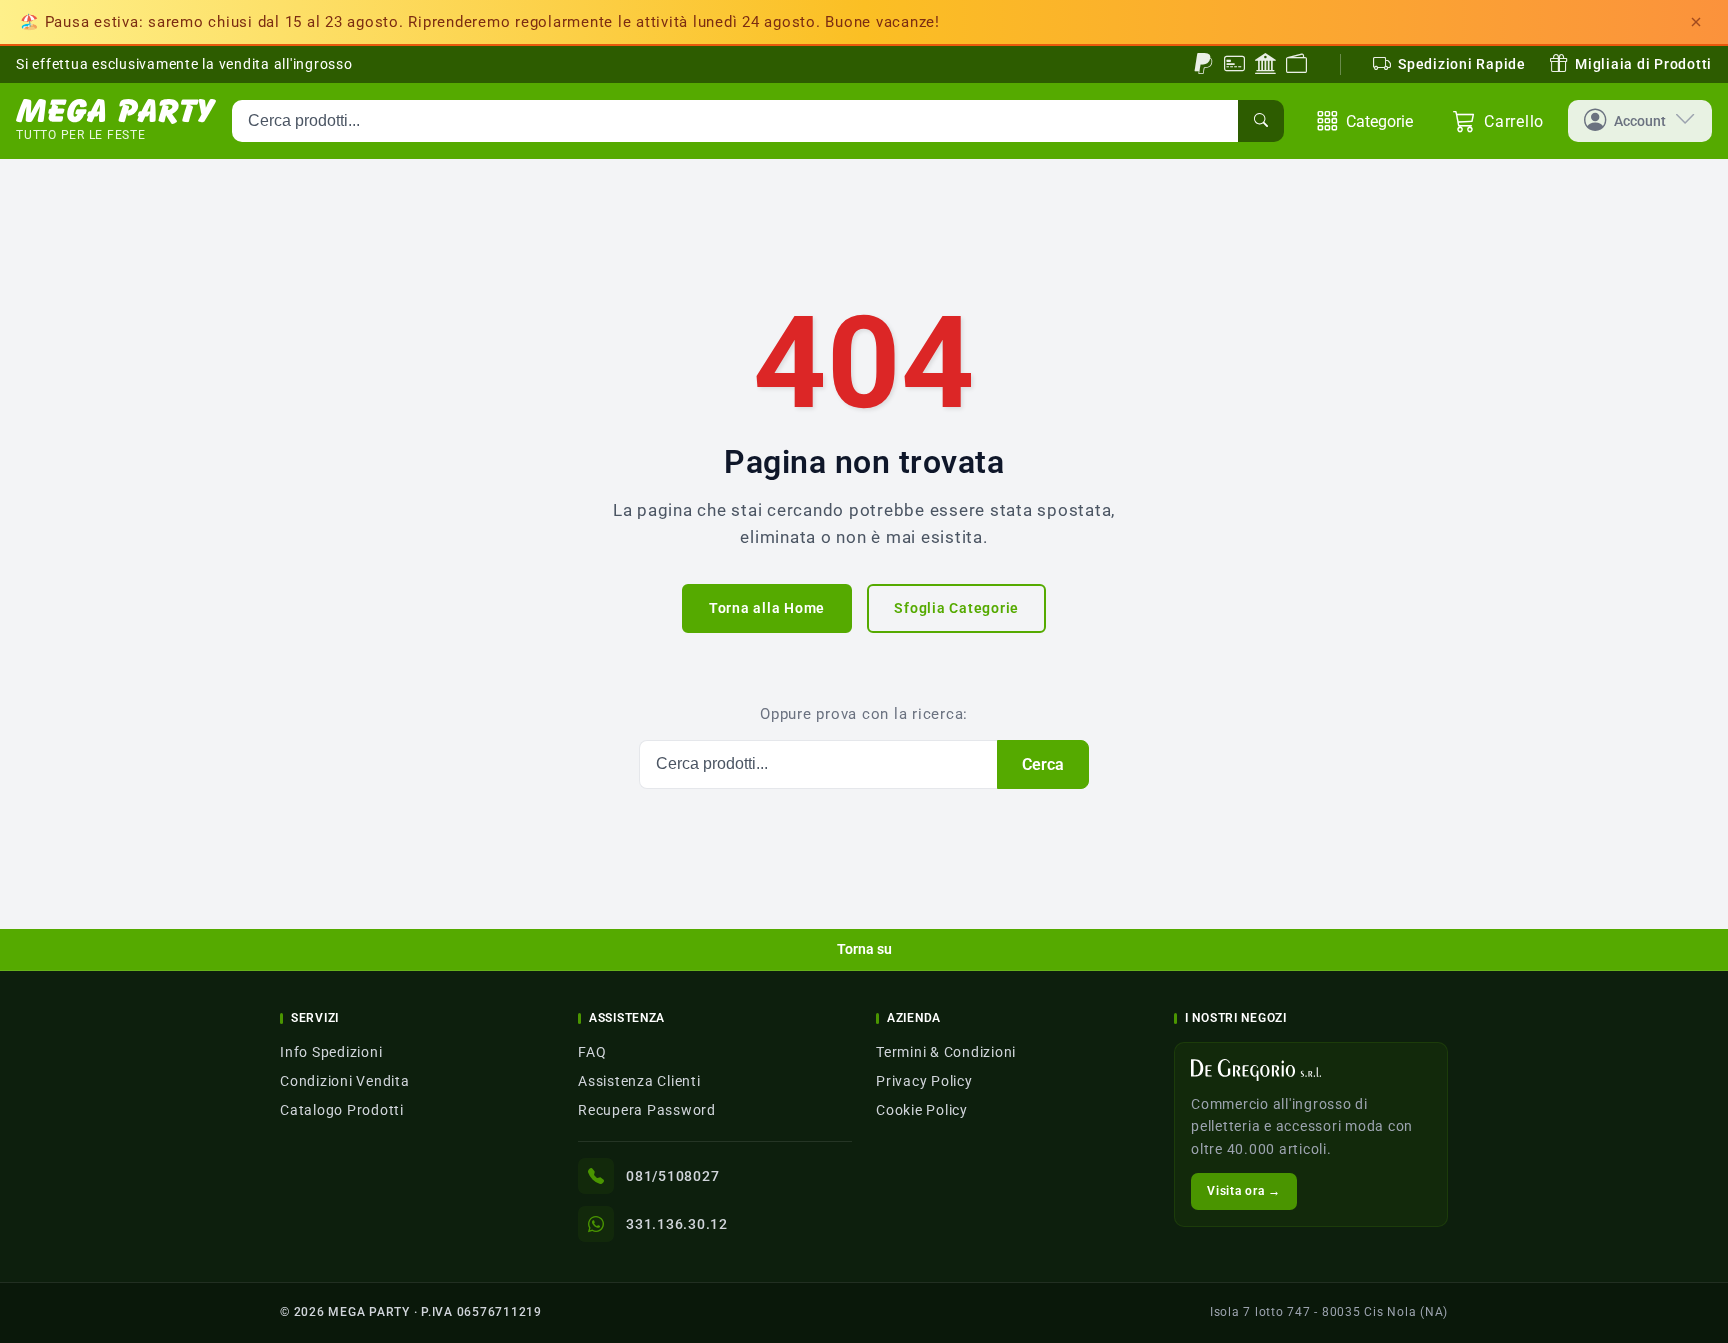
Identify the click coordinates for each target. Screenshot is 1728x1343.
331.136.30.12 (677, 1224)
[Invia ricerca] (1261, 121)
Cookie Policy (922, 1110)
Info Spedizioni (331, 1052)
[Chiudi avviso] (1696, 22)
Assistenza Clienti (639, 1081)
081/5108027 (672, 1176)
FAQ (592, 1052)
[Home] (116, 111)
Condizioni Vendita (345, 1081)
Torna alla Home (767, 608)
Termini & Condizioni (946, 1052)
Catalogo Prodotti (342, 1110)
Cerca (1043, 764)
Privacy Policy (924, 1081)
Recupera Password (647, 1110)
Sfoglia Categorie (956, 608)
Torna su (864, 949)
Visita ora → (1244, 1191)
